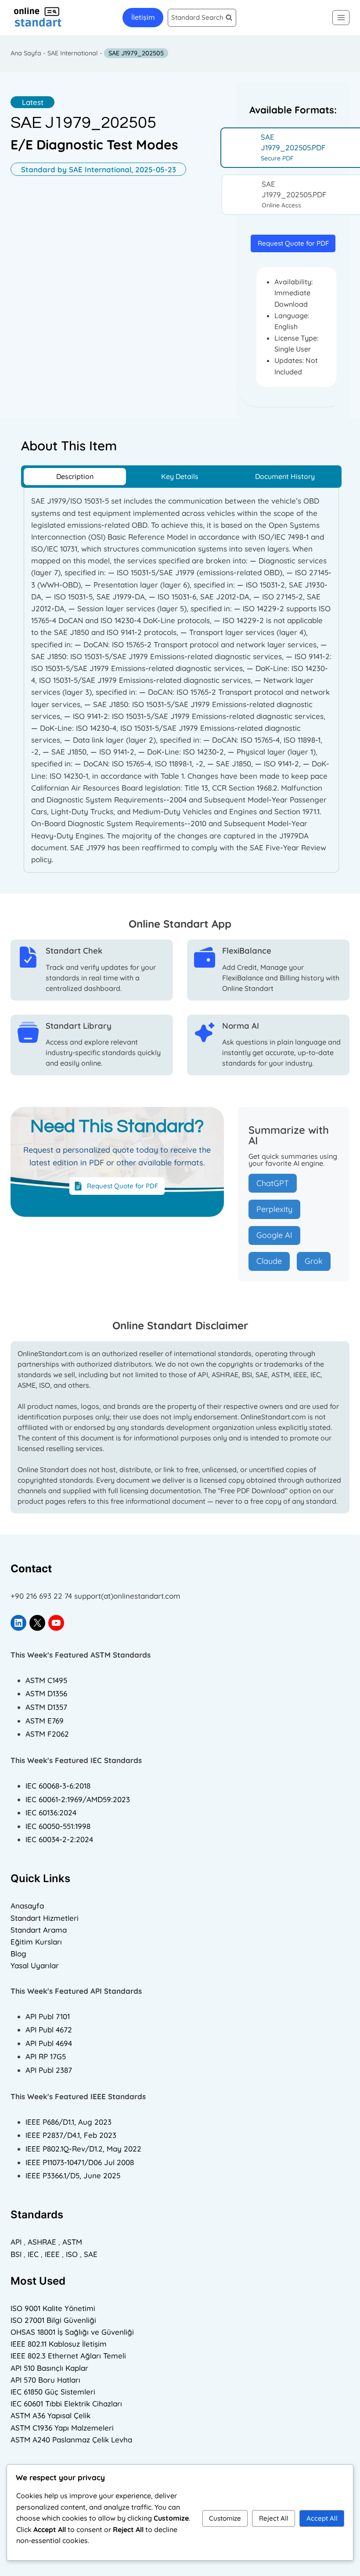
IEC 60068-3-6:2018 (58, 1786)
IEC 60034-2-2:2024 (59, 1839)
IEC (33, 2254)
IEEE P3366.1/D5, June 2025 (73, 2175)
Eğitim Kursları (36, 1942)
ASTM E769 (45, 1721)
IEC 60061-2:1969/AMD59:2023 (78, 1799)
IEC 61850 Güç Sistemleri (53, 2392)
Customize (225, 2518)
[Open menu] (341, 17)
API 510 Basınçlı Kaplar (49, 2368)
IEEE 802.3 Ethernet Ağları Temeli (68, 2356)
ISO (72, 2254)
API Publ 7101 (48, 2016)
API (16, 2242)
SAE (91, 2254)
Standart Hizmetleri (45, 1918)
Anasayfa (27, 1906)
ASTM (72, 2242)
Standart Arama (39, 1930)
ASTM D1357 (46, 1707)
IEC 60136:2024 (51, 1812)
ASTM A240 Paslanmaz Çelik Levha (71, 2440)
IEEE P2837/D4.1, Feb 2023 (71, 2135)
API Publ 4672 (49, 2030)
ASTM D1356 (46, 1693)
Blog (18, 1954)
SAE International (73, 53)
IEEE (52, 2254)
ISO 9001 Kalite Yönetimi (53, 2308)
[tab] (75, 477)
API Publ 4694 (49, 2043)
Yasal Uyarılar (35, 1965)
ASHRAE (42, 2242)
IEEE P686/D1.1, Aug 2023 (68, 2122)
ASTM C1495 (46, 1680)
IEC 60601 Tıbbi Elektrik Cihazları (66, 2404)
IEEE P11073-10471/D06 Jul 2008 (80, 2162)
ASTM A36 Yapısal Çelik (50, 2415)
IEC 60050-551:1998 (58, 1826)
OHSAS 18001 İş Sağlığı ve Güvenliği (72, 2332)
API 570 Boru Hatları (45, 2380)
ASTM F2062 (47, 1734)
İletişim (143, 17)
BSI (16, 2254)
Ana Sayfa (26, 53)
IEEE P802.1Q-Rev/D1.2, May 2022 (83, 2149)
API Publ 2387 (49, 2070)
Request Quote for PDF (293, 243)
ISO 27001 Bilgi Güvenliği (53, 2320)
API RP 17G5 (46, 2056)
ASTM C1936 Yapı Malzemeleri (62, 2428)
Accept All (322, 2518)
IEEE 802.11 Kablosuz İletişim (59, 2344)
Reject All (274, 2518)
